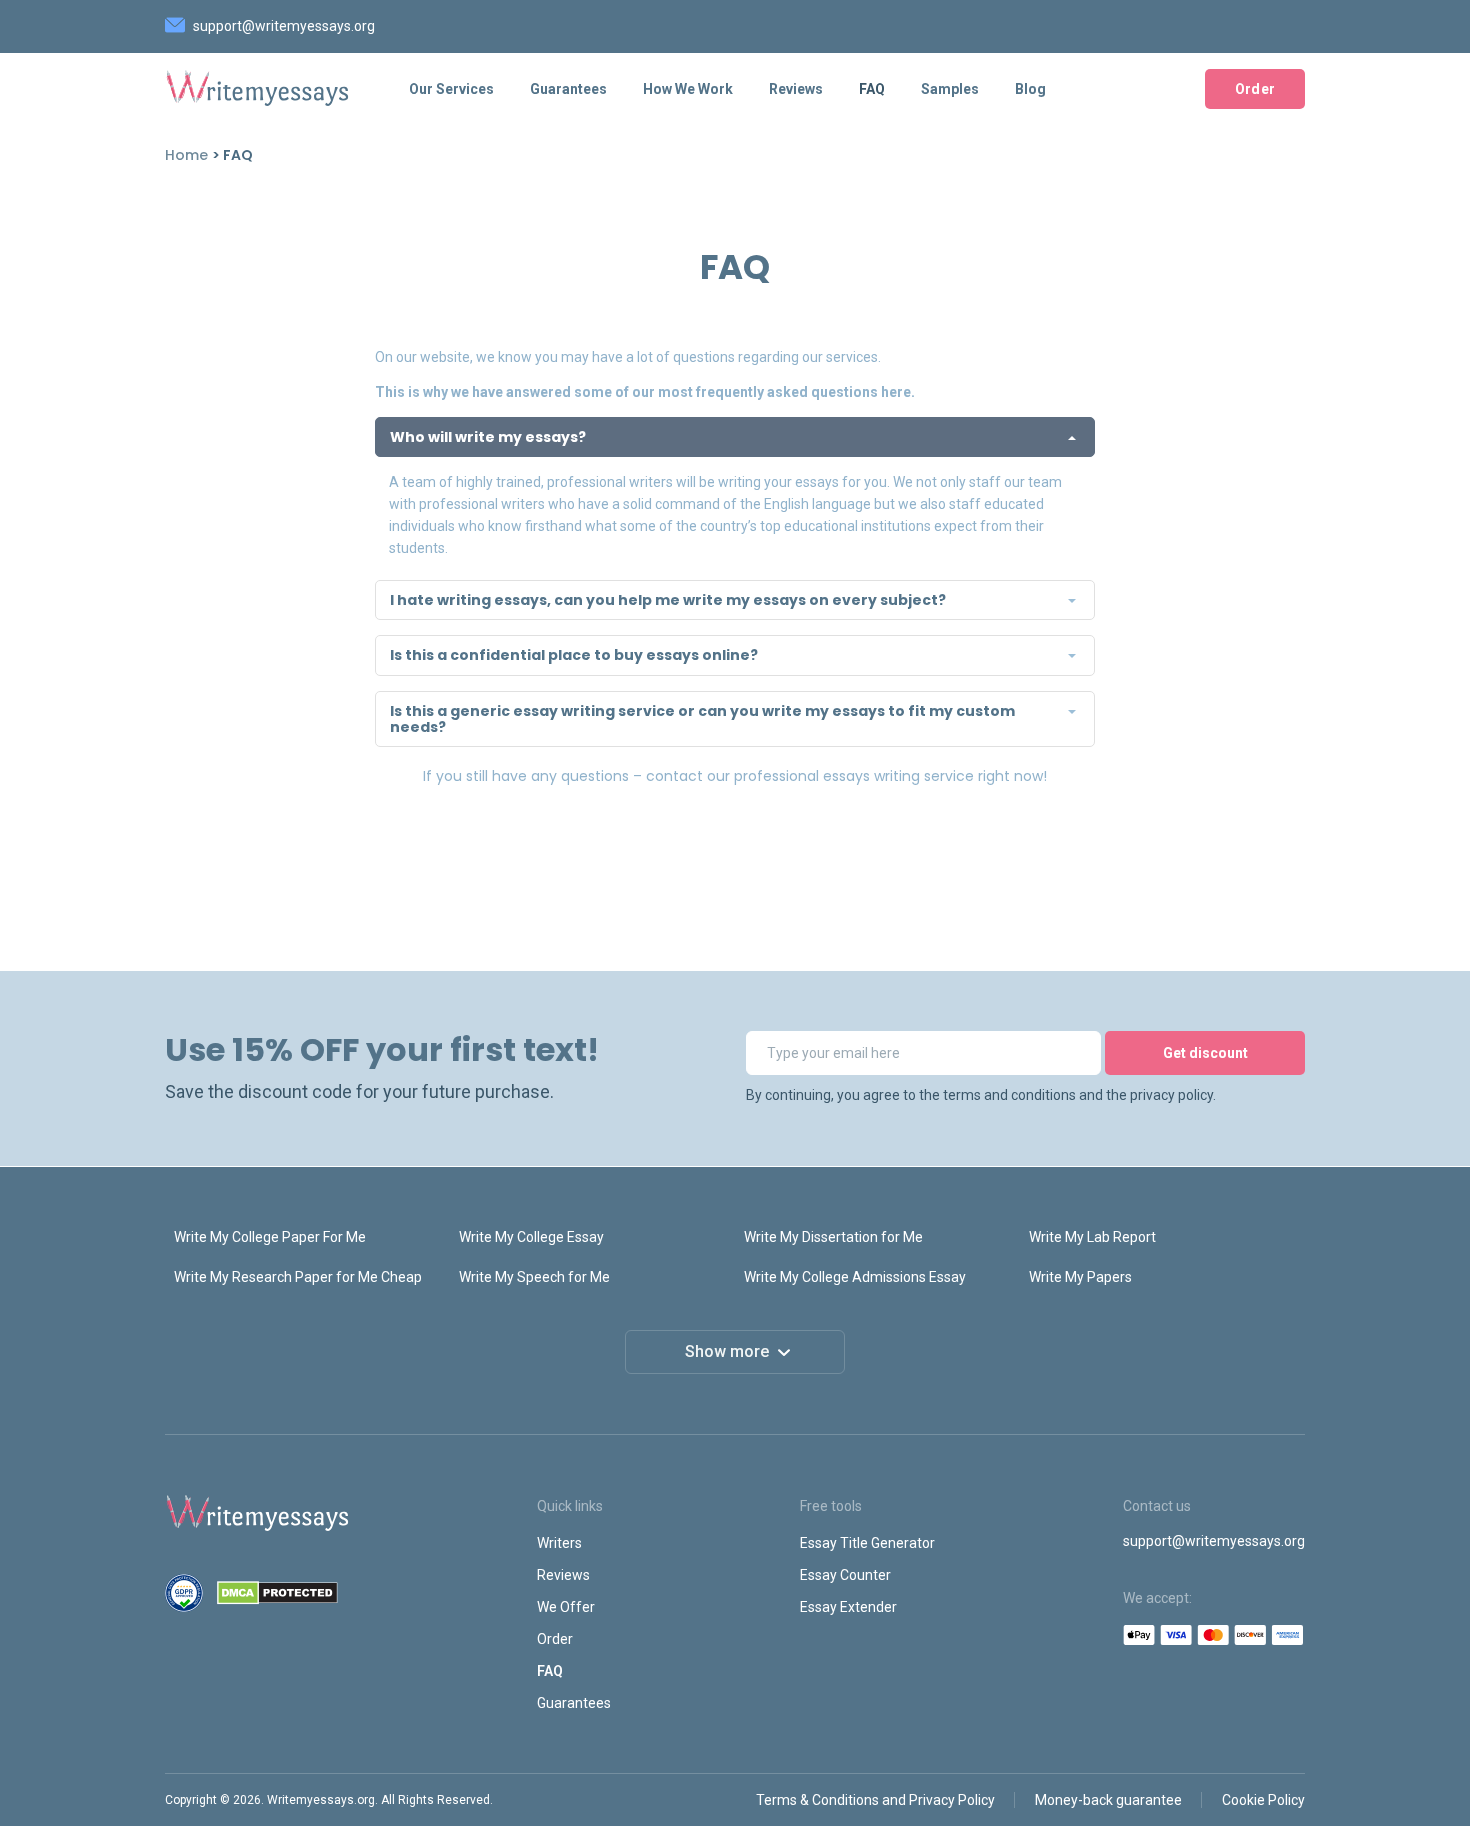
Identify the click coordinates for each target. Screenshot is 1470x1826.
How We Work (688, 89)
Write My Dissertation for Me (833, 1237)
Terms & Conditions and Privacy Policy (875, 1800)
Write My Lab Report (1092, 1237)
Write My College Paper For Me (270, 1237)
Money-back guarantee (1108, 1800)
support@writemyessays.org (284, 26)
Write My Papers (1080, 1277)
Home (186, 155)
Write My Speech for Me (534, 1277)
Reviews (796, 89)
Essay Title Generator (867, 1543)
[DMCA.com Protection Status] (277, 1594)
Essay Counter (845, 1575)
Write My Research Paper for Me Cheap (298, 1277)
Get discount (1205, 1053)
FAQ (872, 89)
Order (1255, 89)
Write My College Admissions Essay (855, 1277)
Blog (1030, 89)
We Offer (566, 1607)
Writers (559, 1543)
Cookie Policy (1263, 1800)
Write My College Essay (531, 1237)
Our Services (451, 89)
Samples (950, 89)
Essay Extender (848, 1607)
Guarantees (568, 89)
